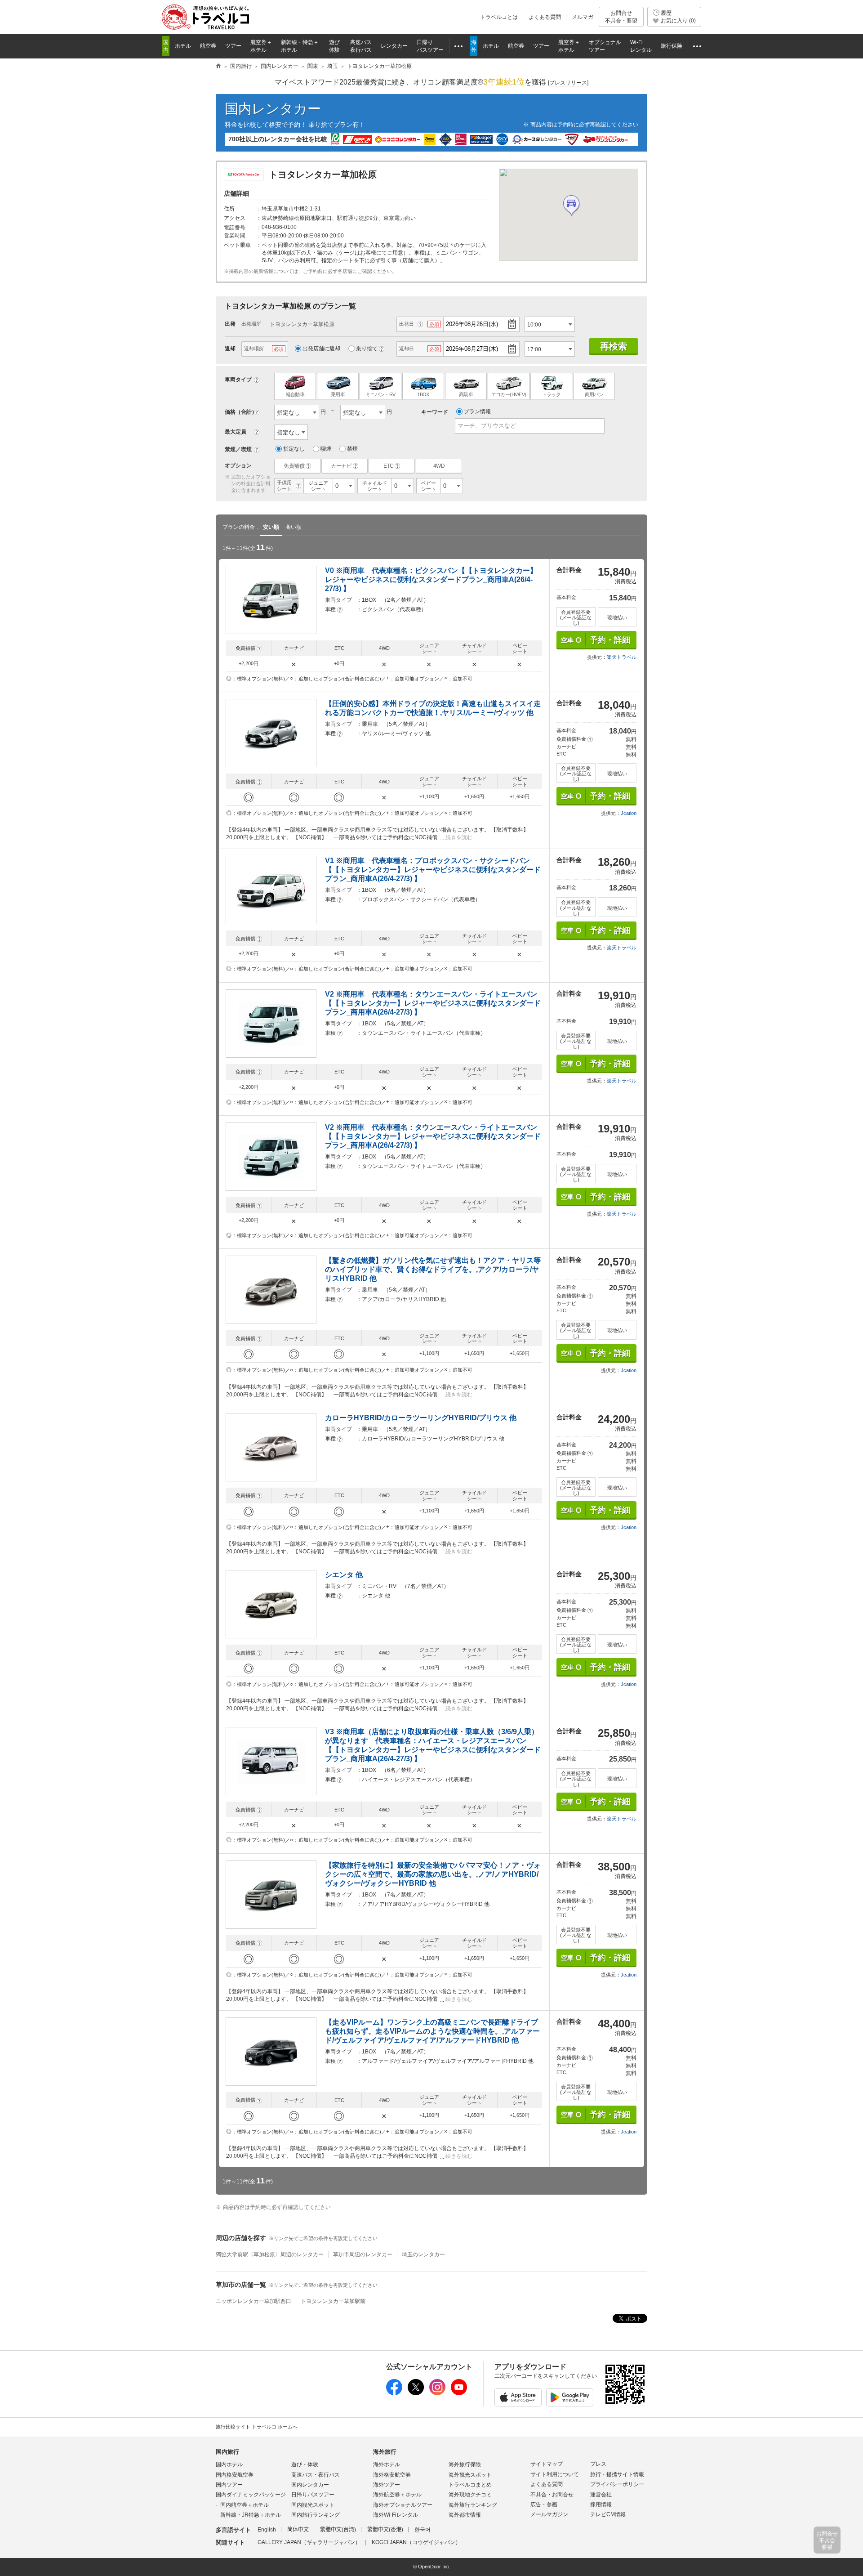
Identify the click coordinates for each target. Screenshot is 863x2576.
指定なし (294, 449)
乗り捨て (367, 349)
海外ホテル (387, 2464)
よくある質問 (545, 17)
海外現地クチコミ (470, 2495)
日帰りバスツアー (313, 2495)
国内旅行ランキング (316, 2515)
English (267, 2530)
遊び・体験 (305, 2464)
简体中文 (298, 2530)
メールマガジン (549, 2514)
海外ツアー (387, 2485)
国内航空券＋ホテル (245, 2505)
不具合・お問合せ (552, 2495)
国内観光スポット (313, 2505)
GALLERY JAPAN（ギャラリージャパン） (309, 2542)
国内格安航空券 (235, 2475)
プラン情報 (477, 411)
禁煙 (352, 449)
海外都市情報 (465, 2515)
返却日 (407, 349)
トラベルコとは (499, 17)
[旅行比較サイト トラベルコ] (218, 67)
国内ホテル (229, 2464)
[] (568, 83)
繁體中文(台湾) (338, 2530)
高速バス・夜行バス (316, 2475)
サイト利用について (555, 2474)
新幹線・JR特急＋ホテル (251, 2515)
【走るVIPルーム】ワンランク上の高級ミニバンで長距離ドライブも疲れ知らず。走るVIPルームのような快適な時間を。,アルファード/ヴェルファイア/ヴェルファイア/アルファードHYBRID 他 (432, 2031)
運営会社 (601, 2495)
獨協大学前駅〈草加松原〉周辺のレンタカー (270, 2254)
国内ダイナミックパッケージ (251, 2495)
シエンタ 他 (344, 1575)
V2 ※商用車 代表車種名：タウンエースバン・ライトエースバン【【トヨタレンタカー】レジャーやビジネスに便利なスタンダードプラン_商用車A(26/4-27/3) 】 (433, 1003)
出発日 (407, 324)
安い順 (271, 527)
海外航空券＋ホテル (397, 2495)
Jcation (629, 813)
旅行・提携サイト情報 (617, 2474)
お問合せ (621, 17)
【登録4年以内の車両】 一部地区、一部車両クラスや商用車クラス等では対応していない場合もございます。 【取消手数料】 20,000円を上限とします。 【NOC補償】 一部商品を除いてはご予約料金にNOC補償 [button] (377, 834)
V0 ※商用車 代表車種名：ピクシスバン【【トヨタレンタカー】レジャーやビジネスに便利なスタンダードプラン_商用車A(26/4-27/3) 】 (431, 579)
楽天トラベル (622, 657)
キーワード (435, 412)
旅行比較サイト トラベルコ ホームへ (257, 2427)
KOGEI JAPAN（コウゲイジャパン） (416, 2542)
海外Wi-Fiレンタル (396, 2515)
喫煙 (326, 449)
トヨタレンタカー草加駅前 (333, 2301)
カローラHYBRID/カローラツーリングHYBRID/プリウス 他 (421, 1418)
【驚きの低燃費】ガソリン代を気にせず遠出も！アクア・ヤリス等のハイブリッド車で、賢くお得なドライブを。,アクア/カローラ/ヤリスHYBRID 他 (433, 1269)
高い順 (294, 527)
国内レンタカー (273, 109)
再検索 (614, 346)
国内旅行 (227, 2452)
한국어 (423, 2530)
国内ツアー (229, 2485)
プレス (598, 2464)
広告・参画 (544, 2504)
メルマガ (583, 17)
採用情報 (601, 2504)
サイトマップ (547, 2464)
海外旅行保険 (465, 2464)
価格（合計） (241, 412)
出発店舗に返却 (321, 349)
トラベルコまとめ (470, 2485)
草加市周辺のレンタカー (363, 2254)
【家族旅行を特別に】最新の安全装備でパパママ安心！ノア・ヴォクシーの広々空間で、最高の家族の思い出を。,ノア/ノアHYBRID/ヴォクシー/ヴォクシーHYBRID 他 (433, 1874)
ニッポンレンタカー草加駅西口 (254, 2301)
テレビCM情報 (608, 2514)
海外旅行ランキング (473, 2505)
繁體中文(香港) (385, 2530)
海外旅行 (385, 2452)
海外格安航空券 (392, 2475)
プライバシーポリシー (617, 2484)
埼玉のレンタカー (423, 2254)
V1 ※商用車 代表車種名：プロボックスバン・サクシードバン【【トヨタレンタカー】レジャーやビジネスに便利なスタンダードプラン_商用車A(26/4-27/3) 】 (433, 870)
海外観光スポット (470, 2475)
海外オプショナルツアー (403, 2505)
